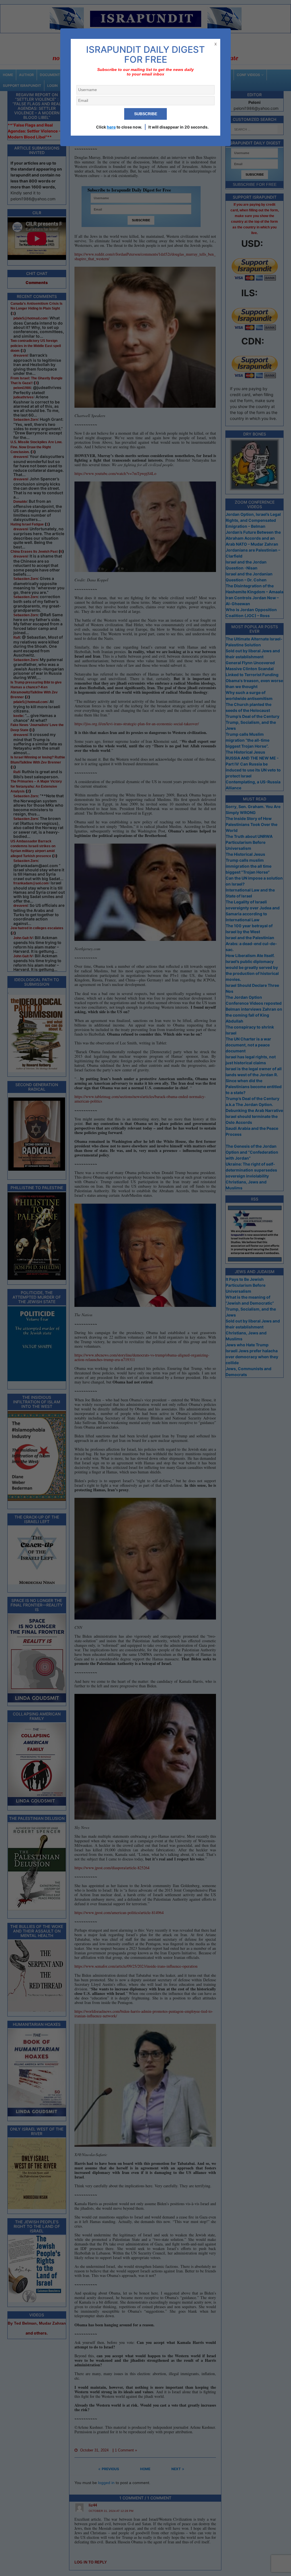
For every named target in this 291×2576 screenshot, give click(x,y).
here (111, 127)
